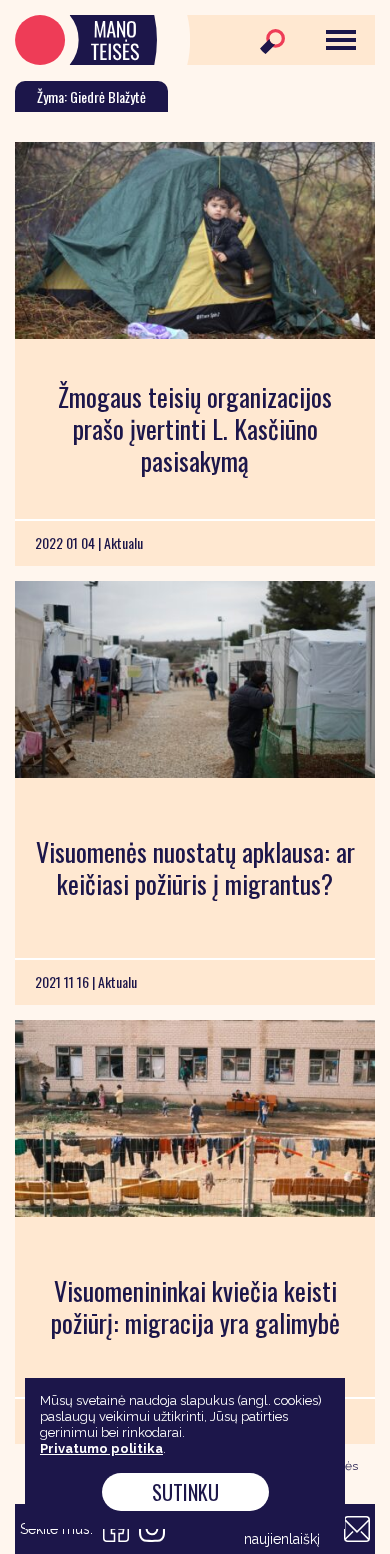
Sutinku (185, 1492)
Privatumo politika (101, 1448)
